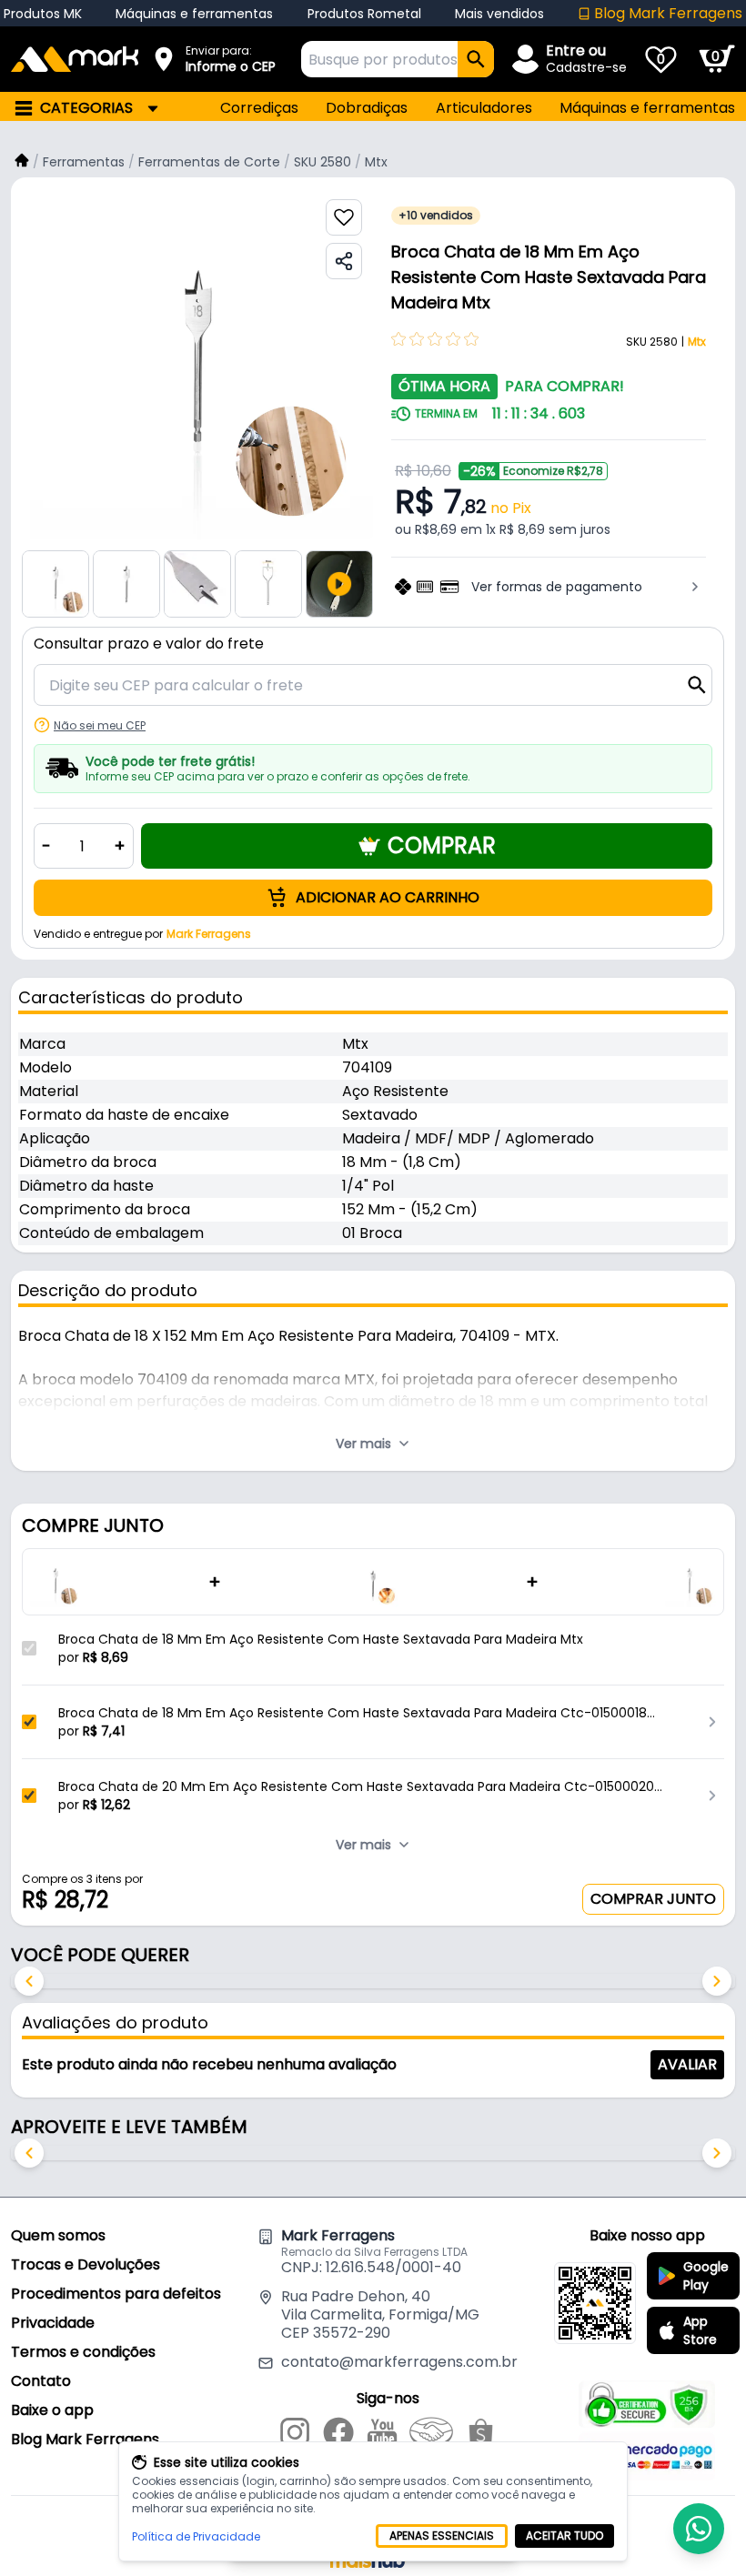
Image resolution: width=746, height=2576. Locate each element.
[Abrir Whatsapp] (699, 2529)
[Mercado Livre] (431, 2435)
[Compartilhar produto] (344, 261)
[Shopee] (481, 2435)
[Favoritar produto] (344, 217)
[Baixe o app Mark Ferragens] (595, 2303)
